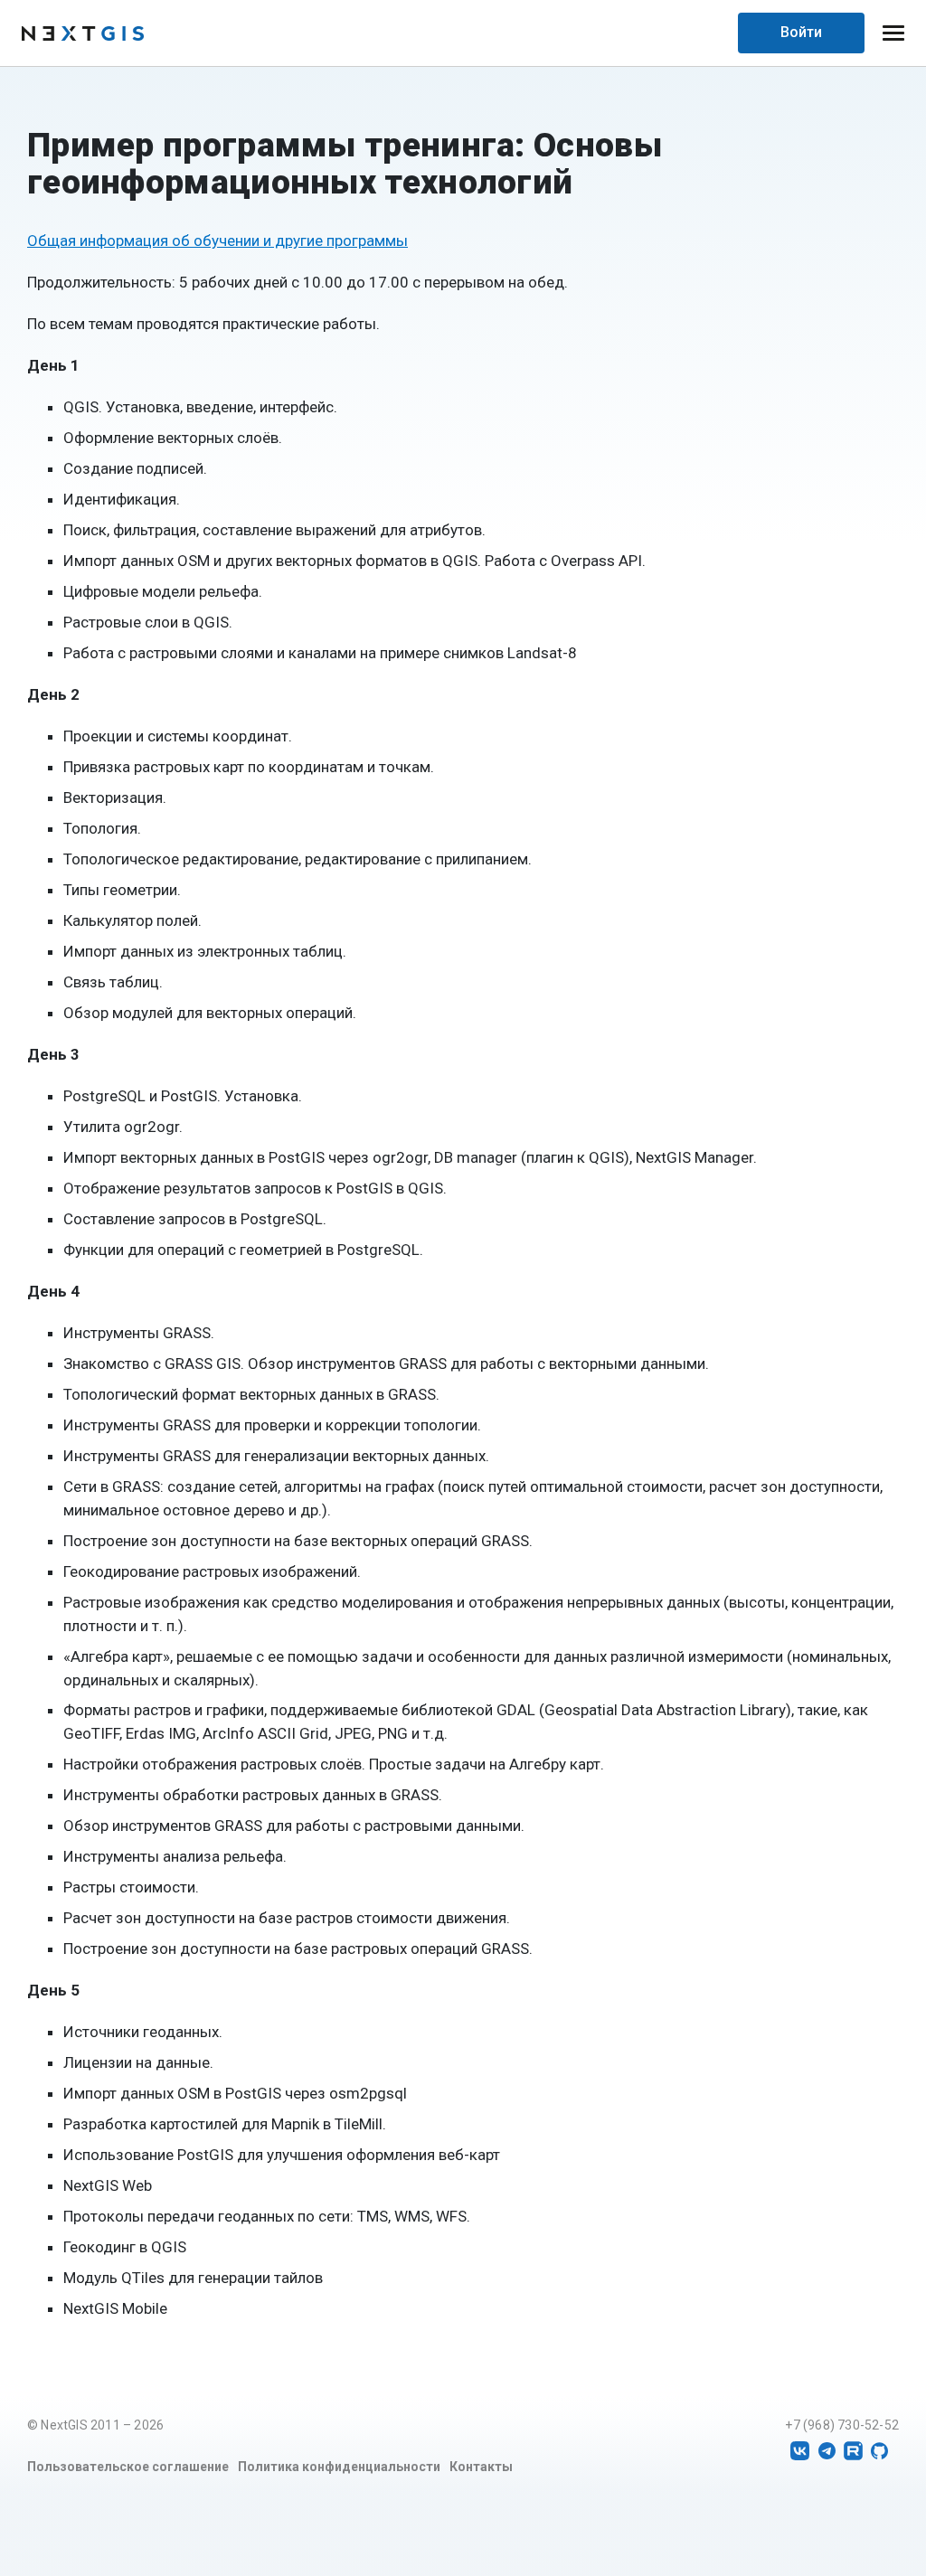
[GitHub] (879, 2451)
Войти (801, 32)
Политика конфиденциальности (339, 2467)
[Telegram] (827, 2451)
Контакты (481, 2467)
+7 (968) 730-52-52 (842, 2425)
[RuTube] (853, 2451)
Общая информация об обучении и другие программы (217, 241)
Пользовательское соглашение (128, 2467)
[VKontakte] (800, 2451)
